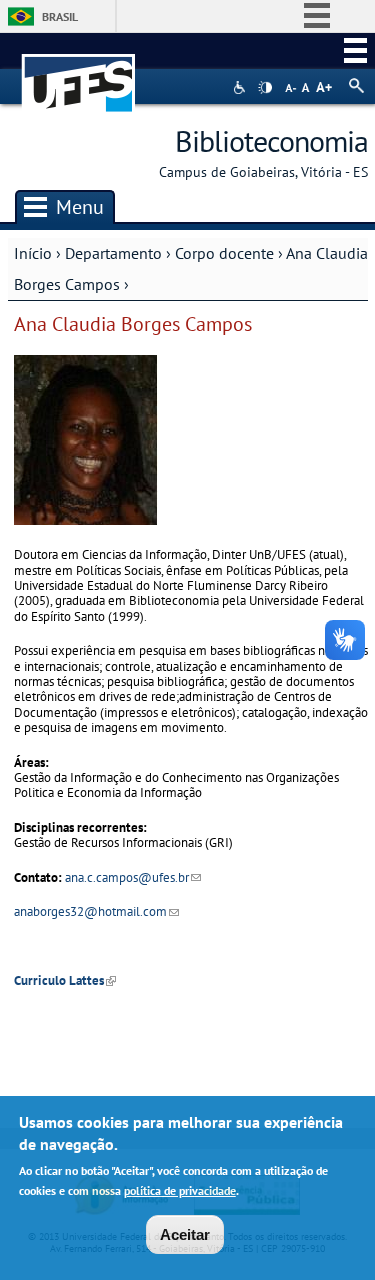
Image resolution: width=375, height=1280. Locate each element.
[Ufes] (79, 73)
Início (33, 253)
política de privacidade (180, 1190)
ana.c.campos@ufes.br (133, 877)
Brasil (60, 16)
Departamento (113, 253)
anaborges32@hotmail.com (96, 911)
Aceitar (185, 1234)
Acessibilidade (241, 87)
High (265, 88)
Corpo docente (224, 253)
